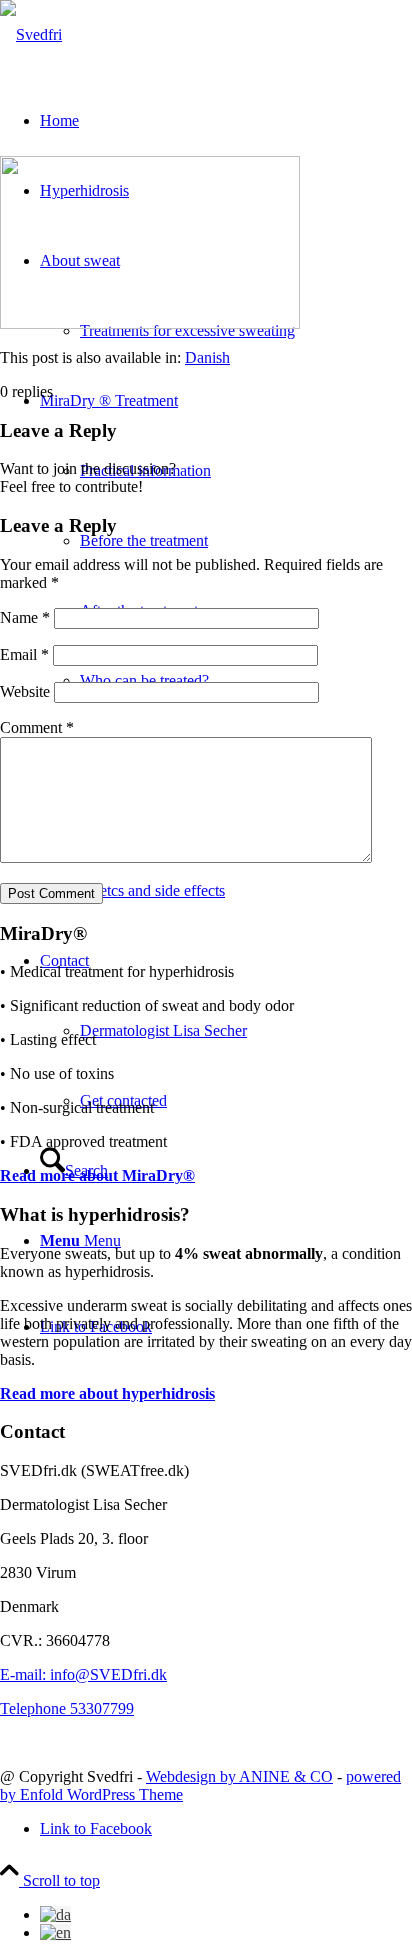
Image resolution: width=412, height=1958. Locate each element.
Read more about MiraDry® (97, 1175)
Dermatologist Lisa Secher (163, 1030)
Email (24, 654)
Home (59, 120)
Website (25, 691)
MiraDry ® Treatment (109, 400)
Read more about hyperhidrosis (107, 1393)
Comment (37, 727)
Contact (64, 960)
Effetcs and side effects (152, 890)
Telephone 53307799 (67, 1708)
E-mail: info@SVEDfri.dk (83, 1674)
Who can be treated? (144, 680)
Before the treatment (144, 540)
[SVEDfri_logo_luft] (31, 34)
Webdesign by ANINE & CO (239, 1776)
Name (25, 617)
